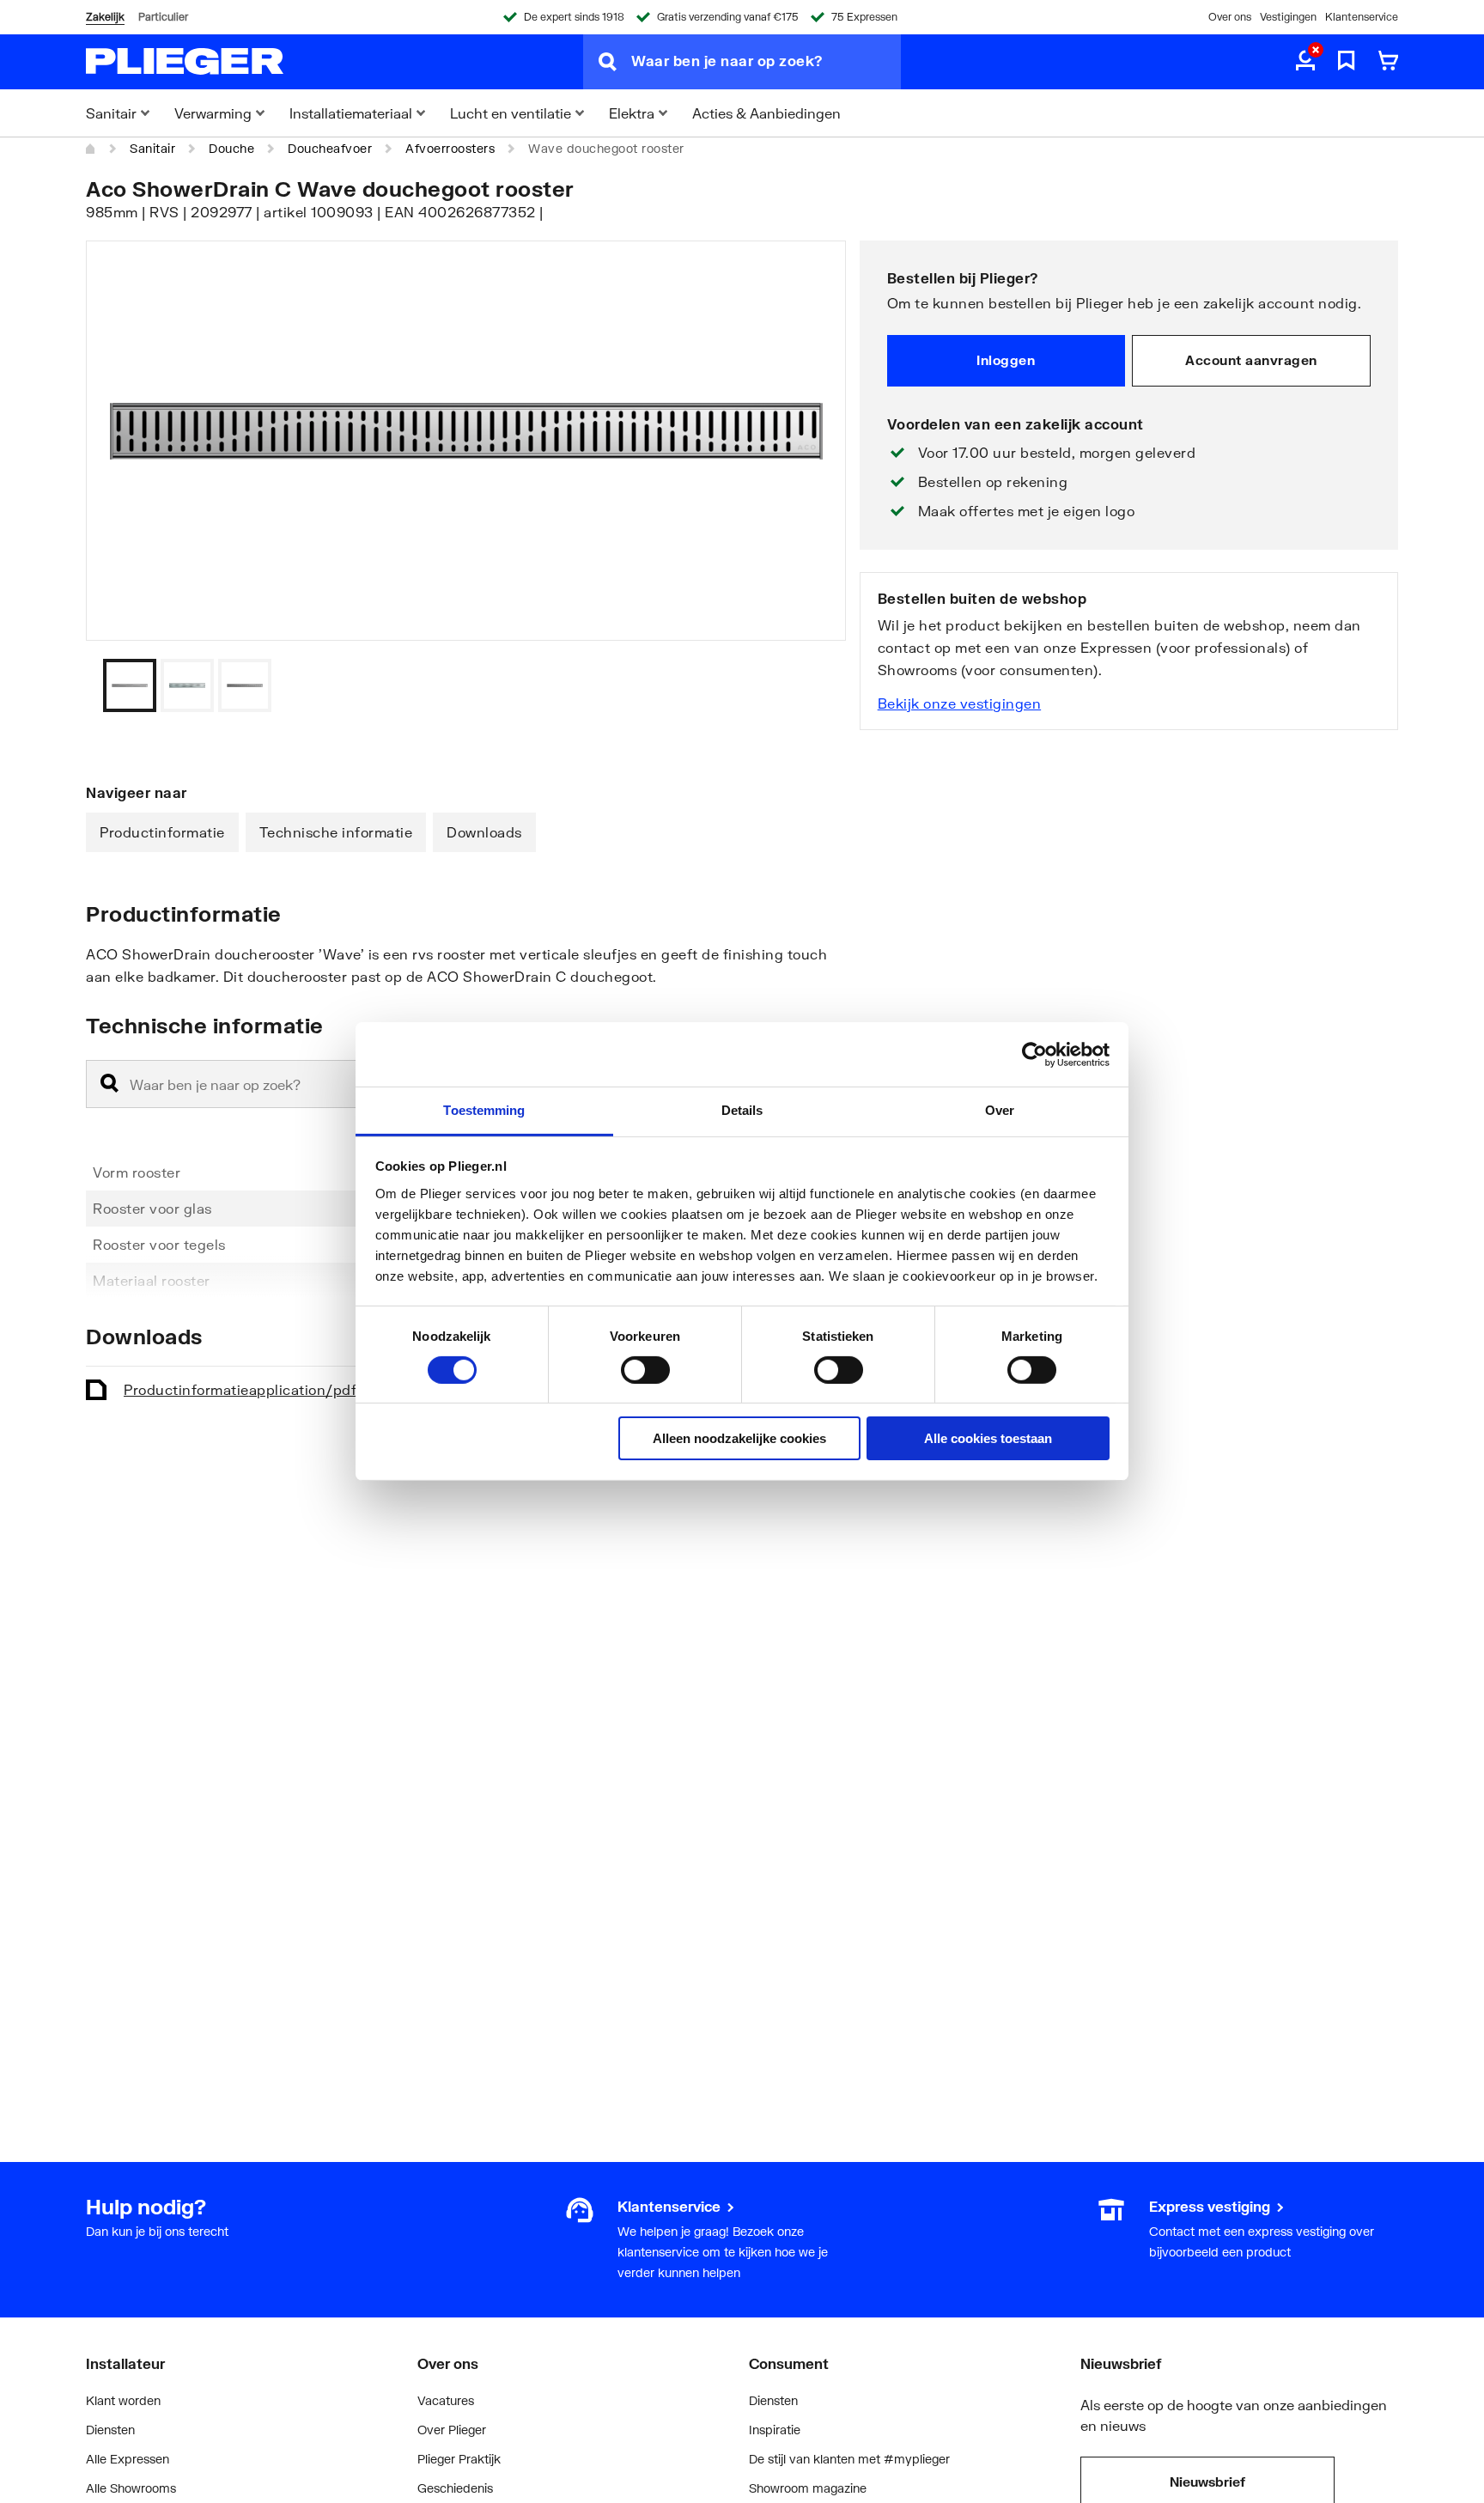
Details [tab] (742, 1110)
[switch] (645, 1370)
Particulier (163, 17)
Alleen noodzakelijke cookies (739, 1439)
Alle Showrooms (131, 2488)
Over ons (1230, 17)
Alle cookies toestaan (988, 1439)
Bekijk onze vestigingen (960, 703)
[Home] (91, 149)
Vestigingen (1288, 17)
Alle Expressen (128, 2459)
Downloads (484, 832)
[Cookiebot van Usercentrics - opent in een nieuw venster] (1034, 1054)
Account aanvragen (1251, 360)
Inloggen (1006, 360)
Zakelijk (105, 17)
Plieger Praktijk (459, 2459)
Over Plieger (452, 2430)
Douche (231, 148)
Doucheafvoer (330, 148)
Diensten (110, 2430)
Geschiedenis (455, 2488)
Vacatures (446, 2400)
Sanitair (152, 148)
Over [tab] (1000, 1110)
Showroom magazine (808, 2488)
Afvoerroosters (450, 148)
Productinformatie (162, 832)
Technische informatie (336, 832)
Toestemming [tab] (484, 1110)
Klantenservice (1362, 17)
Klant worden (123, 2400)
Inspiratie (775, 2430)
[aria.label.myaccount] (1305, 62)
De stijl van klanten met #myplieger (849, 2459)
